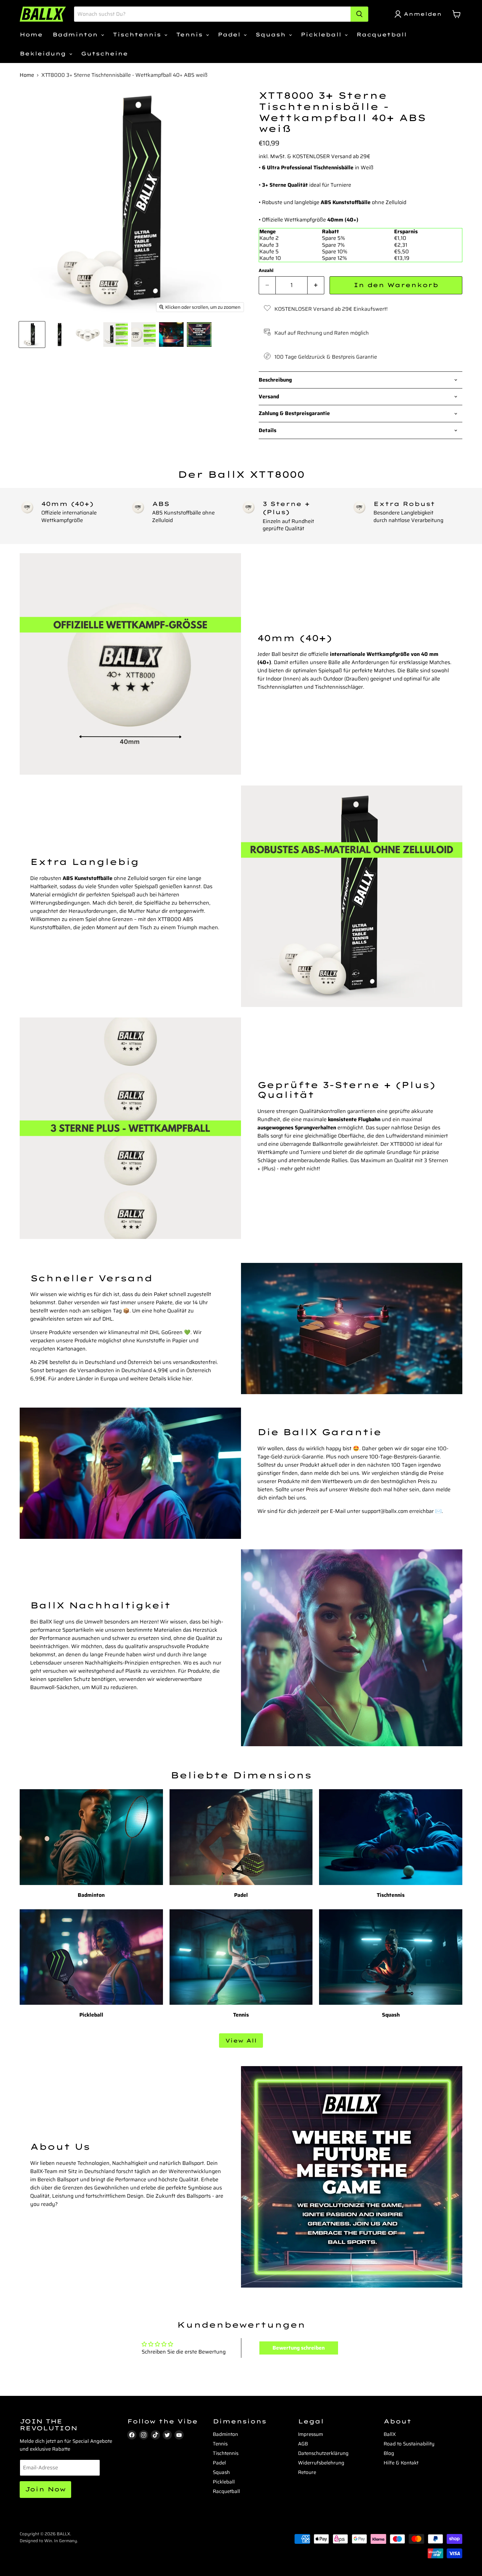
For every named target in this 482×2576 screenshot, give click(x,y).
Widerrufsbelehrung (321, 2463)
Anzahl (266, 270)
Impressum (311, 2434)
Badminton (76, 34)
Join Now (45, 2489)
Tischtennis (138, 34)
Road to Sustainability (409, 2444)
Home (31, 34)
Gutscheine (104, 53)
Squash (272, 34)
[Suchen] (359, 14)
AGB (303, 2444)
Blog (389, 2453)
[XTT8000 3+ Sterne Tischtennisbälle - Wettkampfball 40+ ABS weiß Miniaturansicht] (32, 335)
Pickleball (322, 34)
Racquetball (382, 34)
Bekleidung (44, 53)
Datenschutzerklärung (323, 2453)
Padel (230, 34)
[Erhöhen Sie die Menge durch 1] (316, 285)
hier (187, 1379)
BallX (390, 2434)
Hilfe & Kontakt (401, 2463)
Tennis (191, 34)
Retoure (307, 2472)
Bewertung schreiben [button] (299, 2348)
